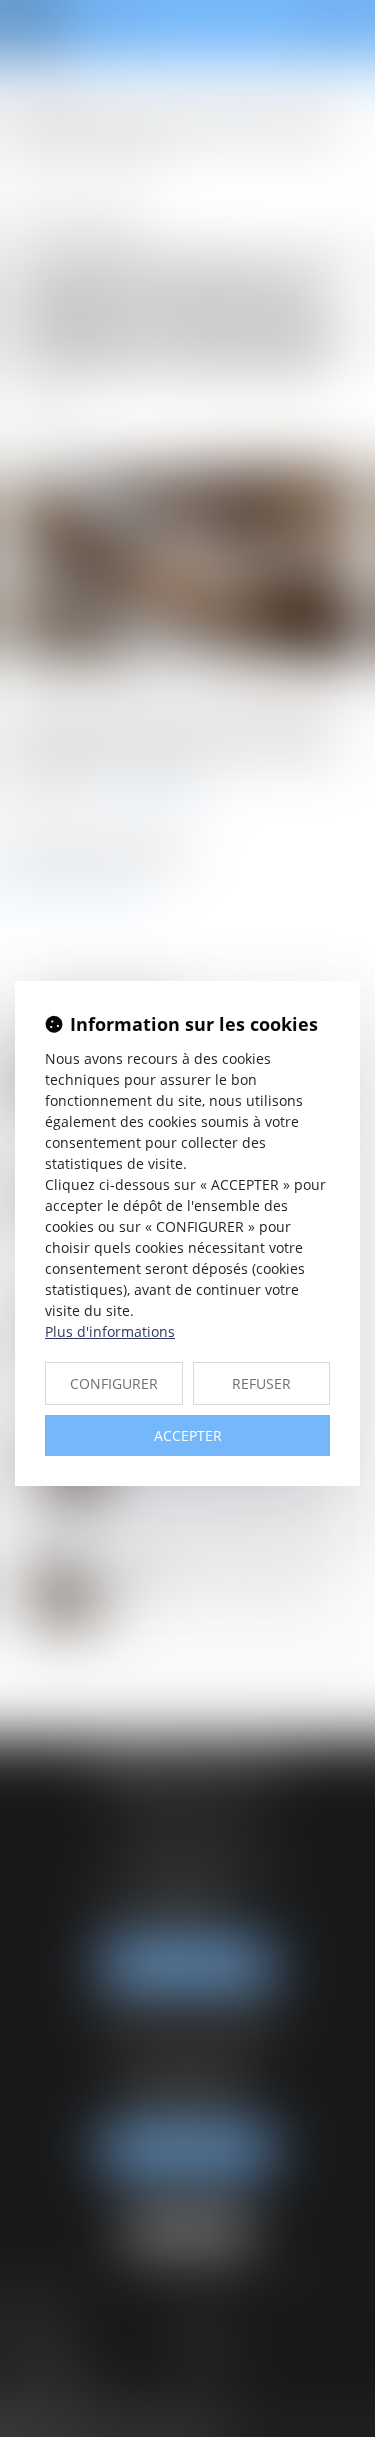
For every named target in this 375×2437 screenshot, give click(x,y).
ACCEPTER (188, 1435)
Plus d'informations (110, 1331)
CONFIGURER (114, 1383)
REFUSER (261, 1383)
